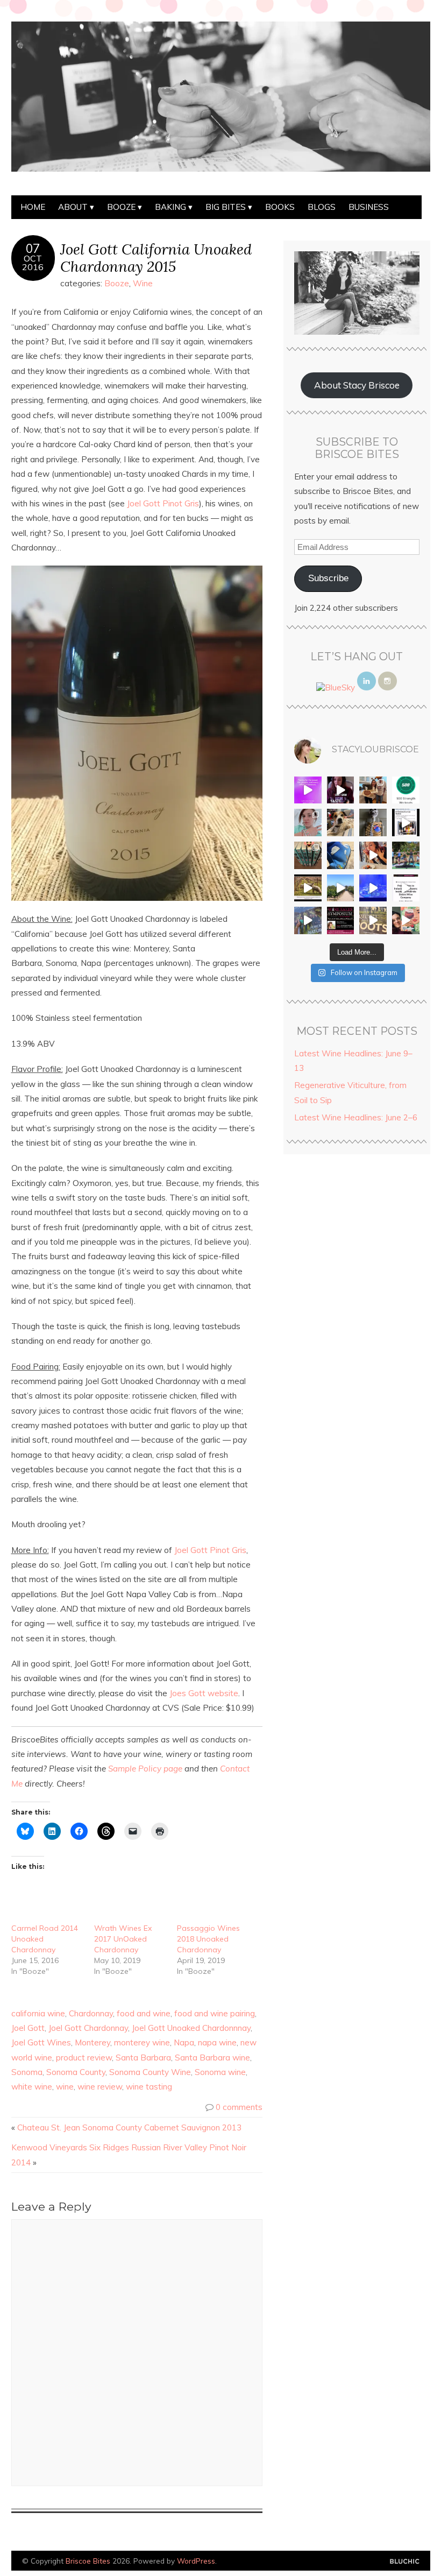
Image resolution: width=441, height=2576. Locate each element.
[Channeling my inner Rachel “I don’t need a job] (341, 855)
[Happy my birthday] (373, 855)
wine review (100, 2087)
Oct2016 (33, 263)
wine (65, 2087)
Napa (184, 2042)
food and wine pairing (215, 2013)
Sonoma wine (220, 2072)
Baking (170, 207)
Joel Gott (28, 2028)
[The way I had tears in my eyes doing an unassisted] (406, 790)
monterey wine (142, 2042)
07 (33, 249)
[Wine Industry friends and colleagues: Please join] (341, 920)
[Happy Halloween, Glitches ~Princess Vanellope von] (308, 823)
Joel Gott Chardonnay (88, 2028)
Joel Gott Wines (41, 2042)
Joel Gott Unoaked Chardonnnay (191, 2028)
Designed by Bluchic (405, 2562)
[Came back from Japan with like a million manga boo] (308, 855)
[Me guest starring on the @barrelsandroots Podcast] (341, 790)
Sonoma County (76, 2072)
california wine (38, 2013)
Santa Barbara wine (212, 2058)
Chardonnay (91, 2013)
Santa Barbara (143, 2058)
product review (84, 2058)
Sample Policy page (145, 1769)
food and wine (144, 2013)
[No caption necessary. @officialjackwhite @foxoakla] (373, 888)
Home (33, 207)
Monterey (93, 2042)
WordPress (196, 2561)
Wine (143, 283)
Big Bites (226, 207)
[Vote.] (373, 823)
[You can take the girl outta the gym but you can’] (406, 855)
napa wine (217, 2042)
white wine (32, 2087)
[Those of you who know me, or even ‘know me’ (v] (308, 888)
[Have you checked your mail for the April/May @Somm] (373, 920)
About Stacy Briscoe (357, 385)
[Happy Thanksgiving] (373, 790)
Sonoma (27, 2072)
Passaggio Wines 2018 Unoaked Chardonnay (208, 1939)
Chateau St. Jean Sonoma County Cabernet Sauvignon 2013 (129, 2127)
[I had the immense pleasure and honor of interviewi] (406, 888)
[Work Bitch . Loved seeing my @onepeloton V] (308, 790)
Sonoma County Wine (150, 2072)
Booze (121, 207)
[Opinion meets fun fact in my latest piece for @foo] (406, 823)
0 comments (239, 2107)
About (73, 207)
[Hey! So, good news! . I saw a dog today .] (341, 823)
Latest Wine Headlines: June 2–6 (356, 1117)
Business (369, 207)
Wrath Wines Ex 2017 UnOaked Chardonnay (123, 1939)
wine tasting (149, 2087)
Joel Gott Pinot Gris (163, 503)
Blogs (322, 207)
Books (280, 207)
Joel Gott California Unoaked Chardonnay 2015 (156, 258)
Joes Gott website (204, 1693)
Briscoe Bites (88, 2561)
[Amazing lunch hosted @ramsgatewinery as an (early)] (341, 888)
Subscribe (328, 578)
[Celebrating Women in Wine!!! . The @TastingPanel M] (308, 920)
